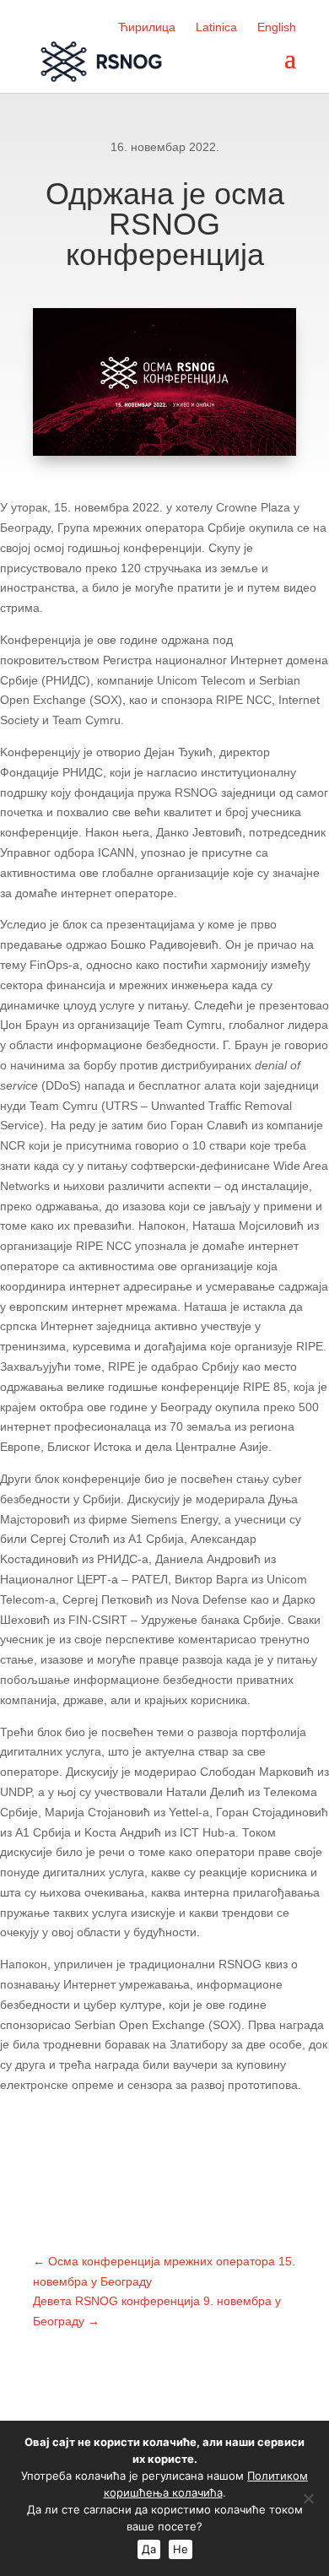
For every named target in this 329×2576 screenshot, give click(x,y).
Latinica (216, 27)
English (277, 27)
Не (181, 2549)
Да (149, 2549)
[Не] (308, 2498)
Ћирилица (147, 27)
